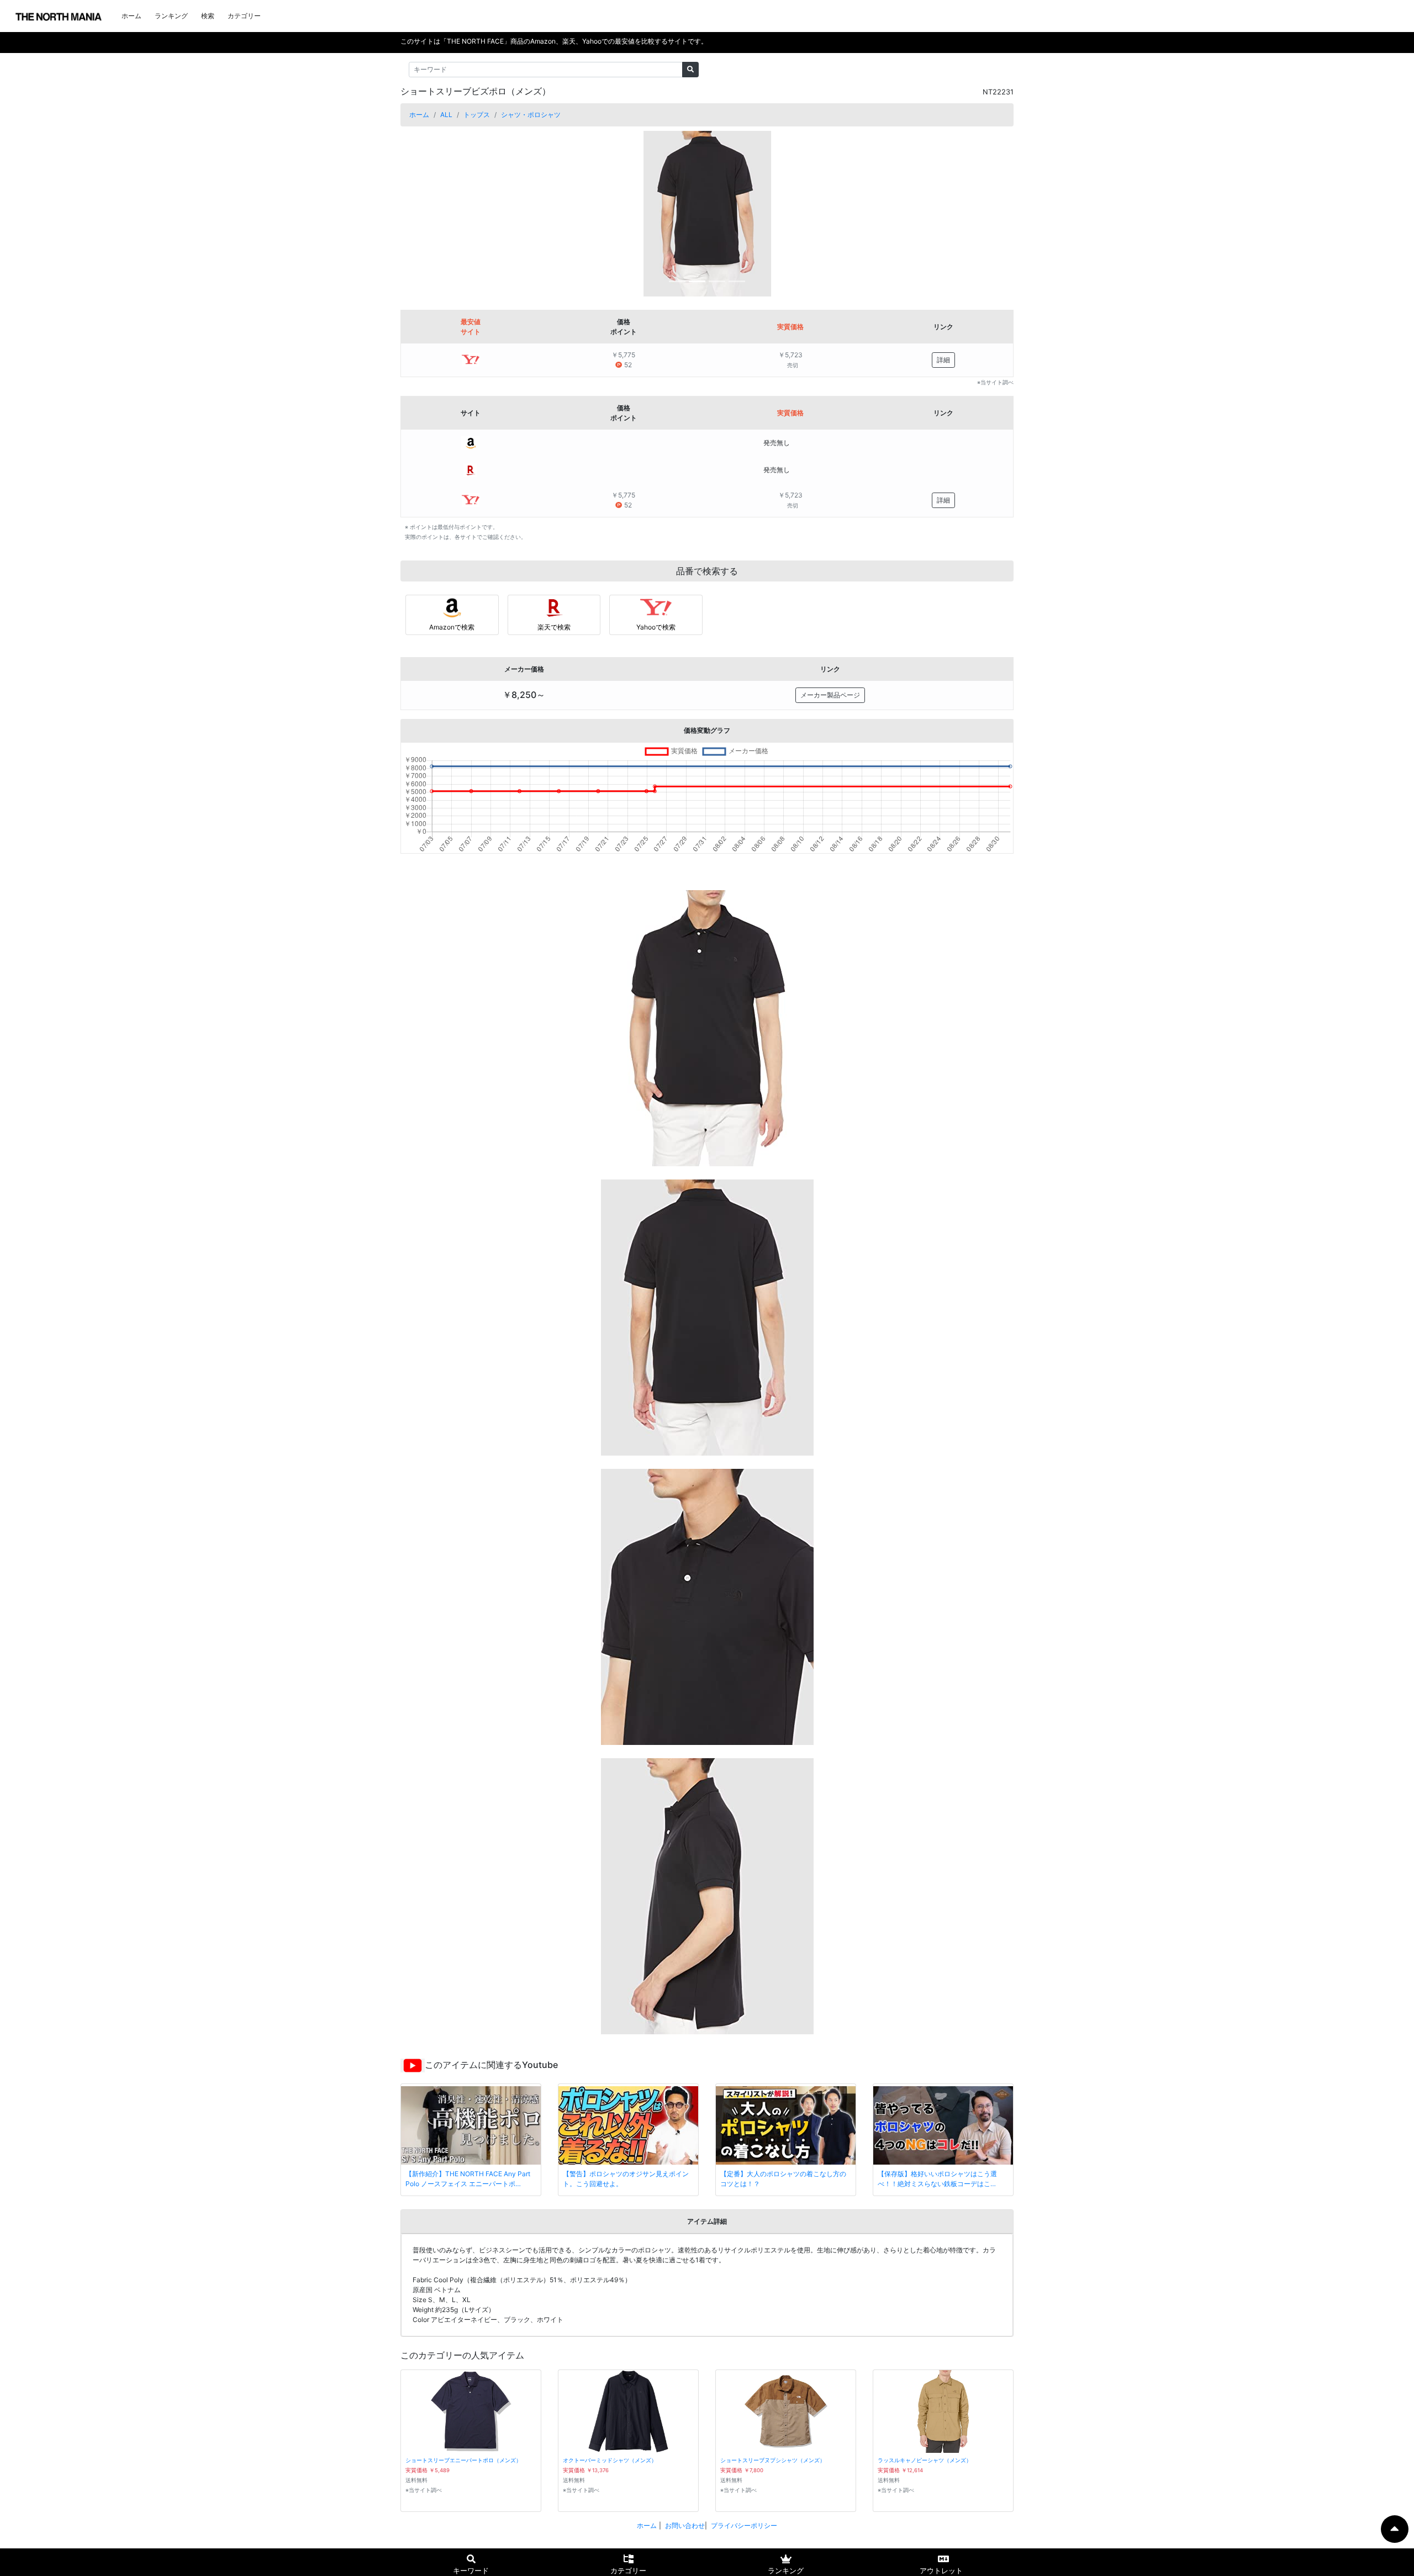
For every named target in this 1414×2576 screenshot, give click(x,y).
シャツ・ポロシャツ (531, 115)
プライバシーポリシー (744, 2525)
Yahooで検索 (656, 627)
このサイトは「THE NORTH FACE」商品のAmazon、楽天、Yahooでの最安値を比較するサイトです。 (554, 41)
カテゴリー (244, 16)
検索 (208, 16)
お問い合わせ (685, 2525)
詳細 (943, 360)
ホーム (131, 16)
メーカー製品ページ (830, 695)
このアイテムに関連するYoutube (491, 2065)
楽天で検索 (554, 627)
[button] (447, 214)
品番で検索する (707, 571)
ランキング (171, 16)
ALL (446, 115)
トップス (477, 115)
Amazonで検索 (452, 627)
